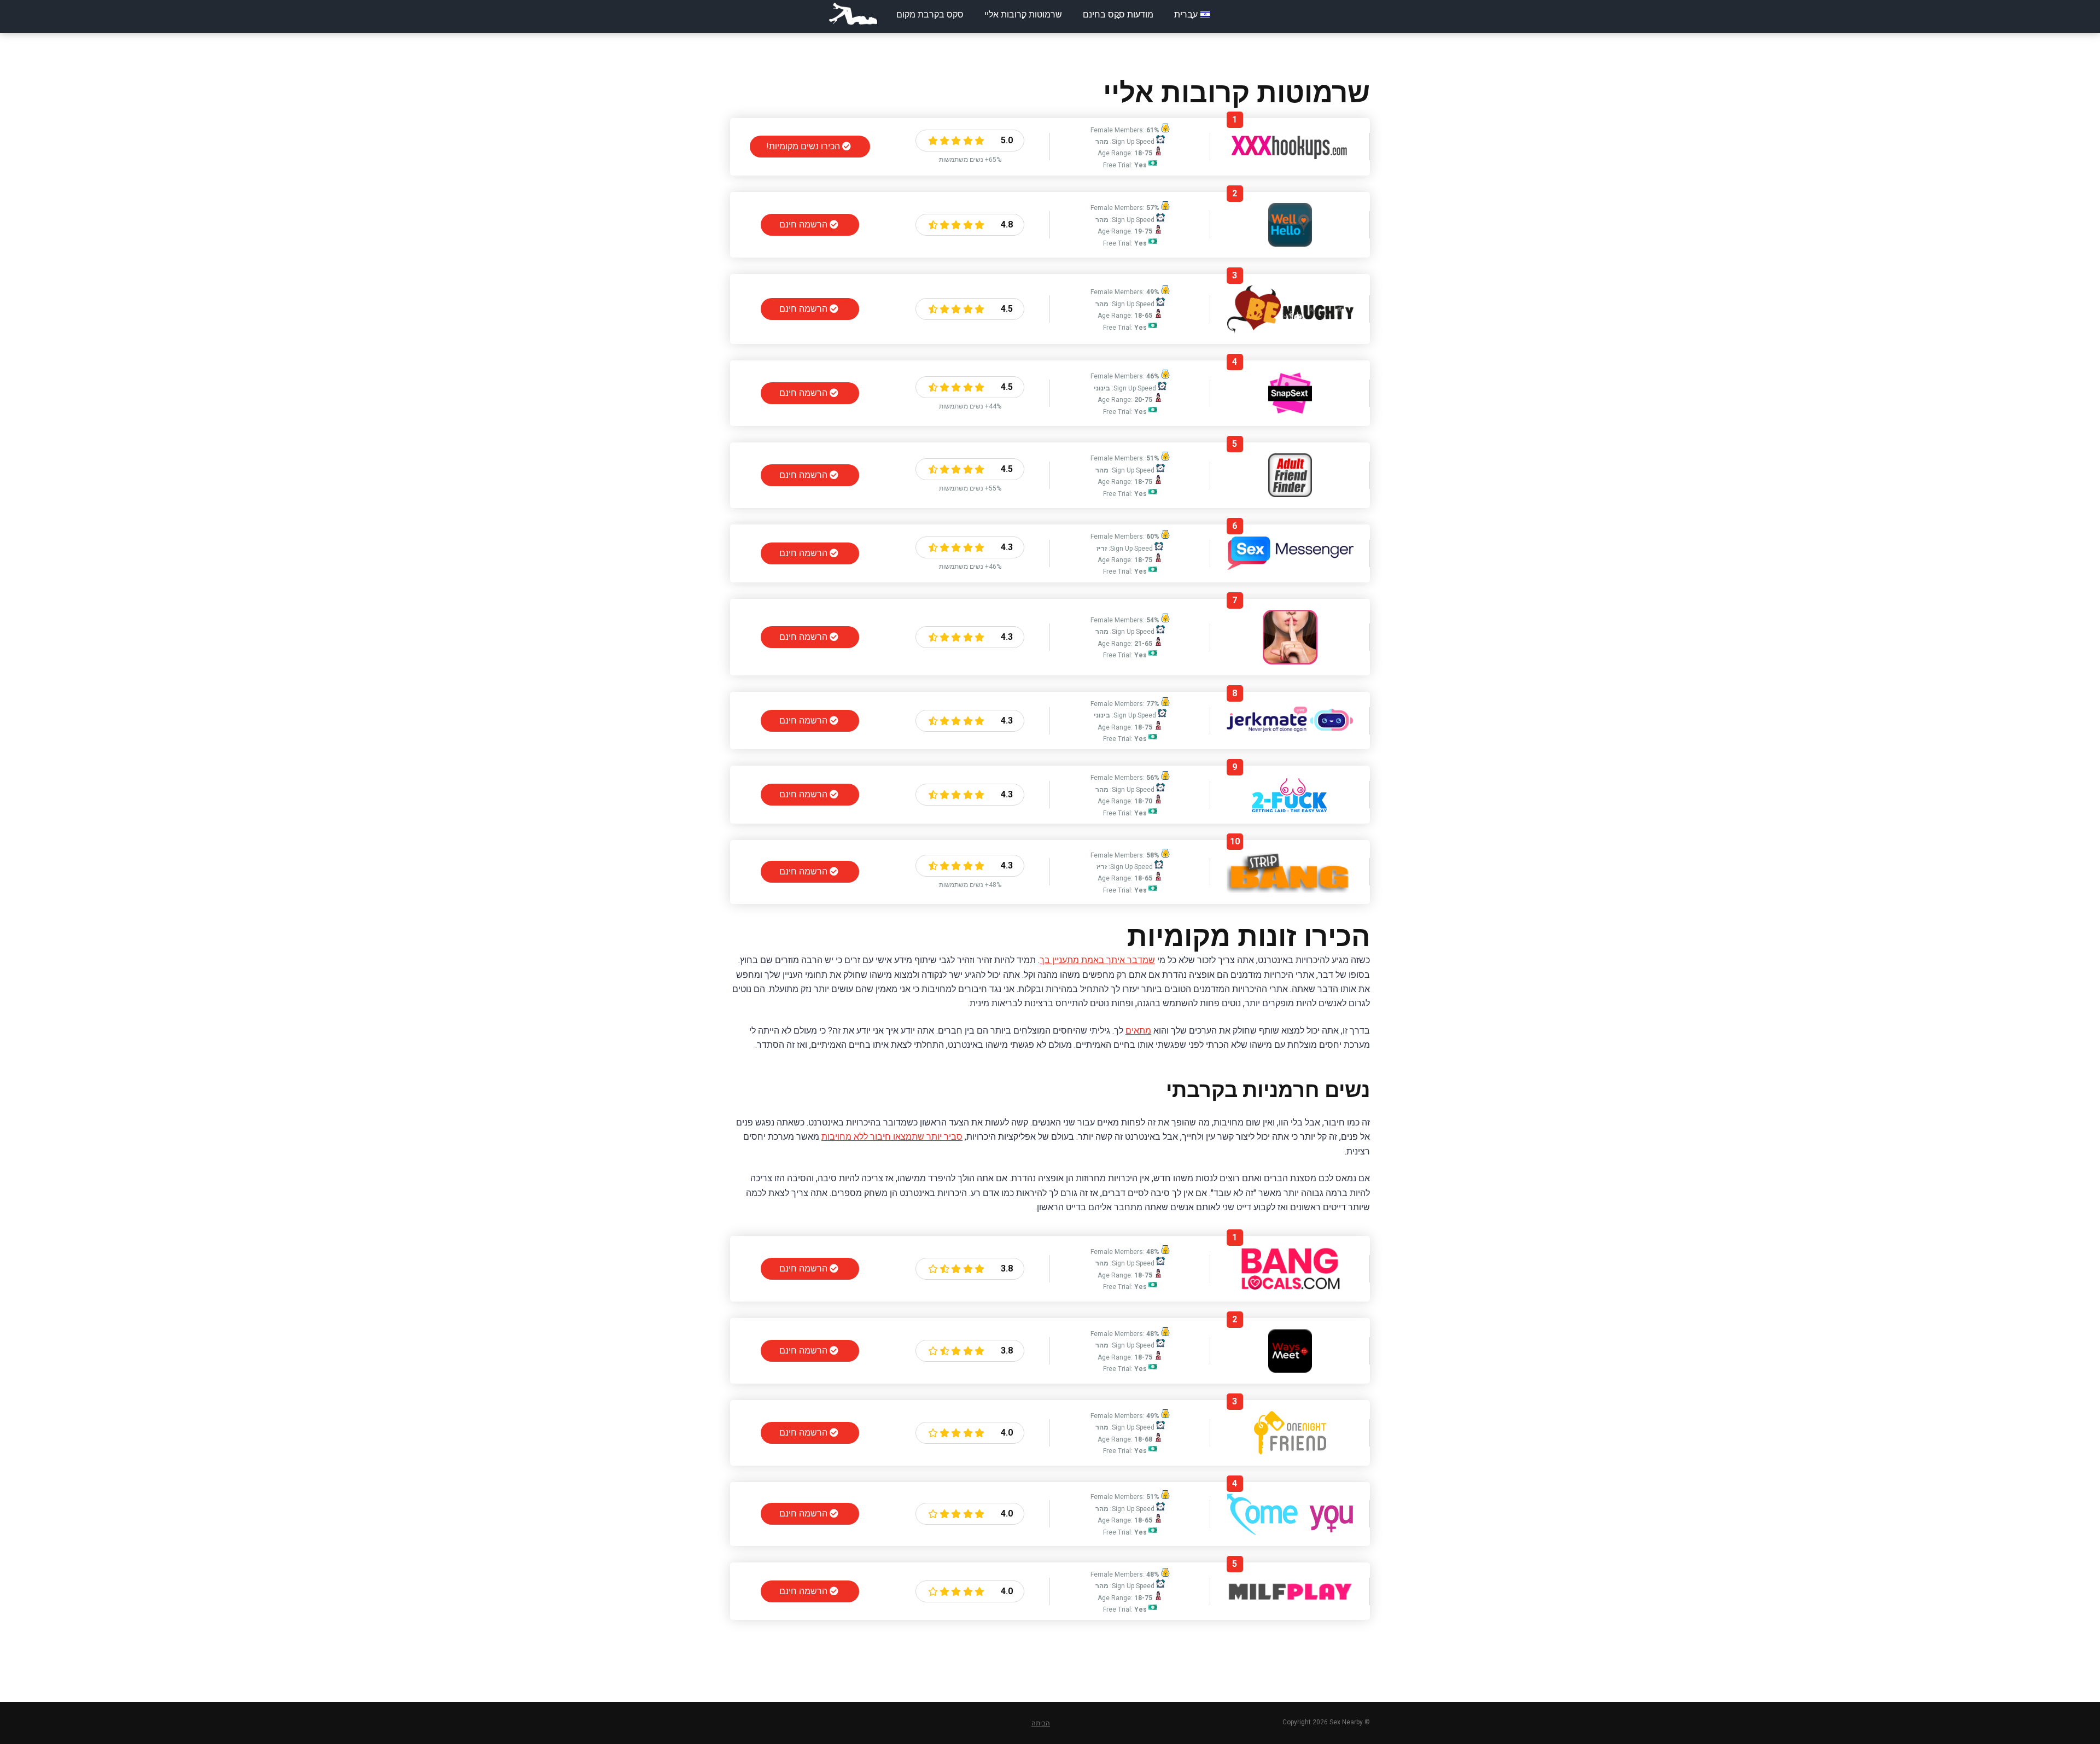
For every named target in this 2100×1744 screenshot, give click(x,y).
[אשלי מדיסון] (1290, 661)
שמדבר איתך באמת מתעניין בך (1097, 960)
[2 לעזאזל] (1290, 810)
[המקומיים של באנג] (1290, 1288)
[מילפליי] (1290, 1599)
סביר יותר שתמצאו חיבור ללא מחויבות (892, 1137)
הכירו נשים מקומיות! (804, 146)
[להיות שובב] (1290, 330)
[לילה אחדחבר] (1290, 1452)
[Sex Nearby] (853, 14)
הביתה (1041, 1723)
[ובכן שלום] (1290, 244)
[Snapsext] (1290, 412)
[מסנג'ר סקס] (1290, 567)
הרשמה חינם (804, 224)
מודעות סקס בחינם (1118, 14)
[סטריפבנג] (1290, 890)
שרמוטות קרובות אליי (1023, 14)
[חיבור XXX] (1290, 156)
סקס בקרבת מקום (930, 14)
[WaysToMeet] (1290, 1370)
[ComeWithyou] (1290, 1532)
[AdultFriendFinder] (1290, 494)
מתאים (1138, 1031)
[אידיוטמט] (1290, 734)
